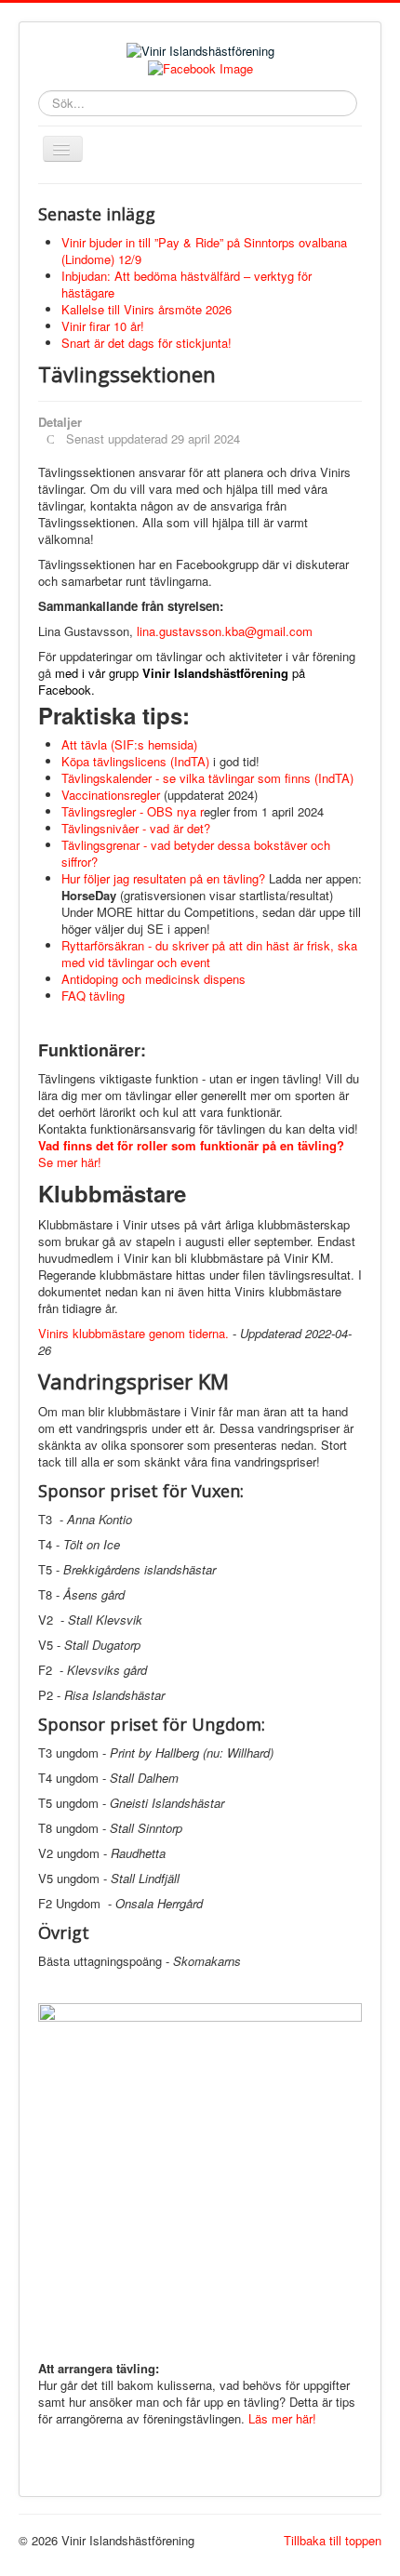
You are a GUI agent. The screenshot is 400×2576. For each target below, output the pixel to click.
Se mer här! (191, 1154)
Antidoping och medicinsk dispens (155, 979)
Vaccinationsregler (111, 795)
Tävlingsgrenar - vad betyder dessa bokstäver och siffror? (196, 853)
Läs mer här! (282, 2418)
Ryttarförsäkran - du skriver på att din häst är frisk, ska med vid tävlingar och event (209, 954)
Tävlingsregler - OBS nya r (133, 811)
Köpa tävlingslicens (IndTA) (137, 761)
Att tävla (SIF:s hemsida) (129, 744)
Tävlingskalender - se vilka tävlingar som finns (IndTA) (207, 778)
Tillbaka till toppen (333, 2540)
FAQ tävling (93, 996)
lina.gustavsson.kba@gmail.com (225, 631)
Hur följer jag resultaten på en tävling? (163, 878)
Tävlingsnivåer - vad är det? (136, 828)
